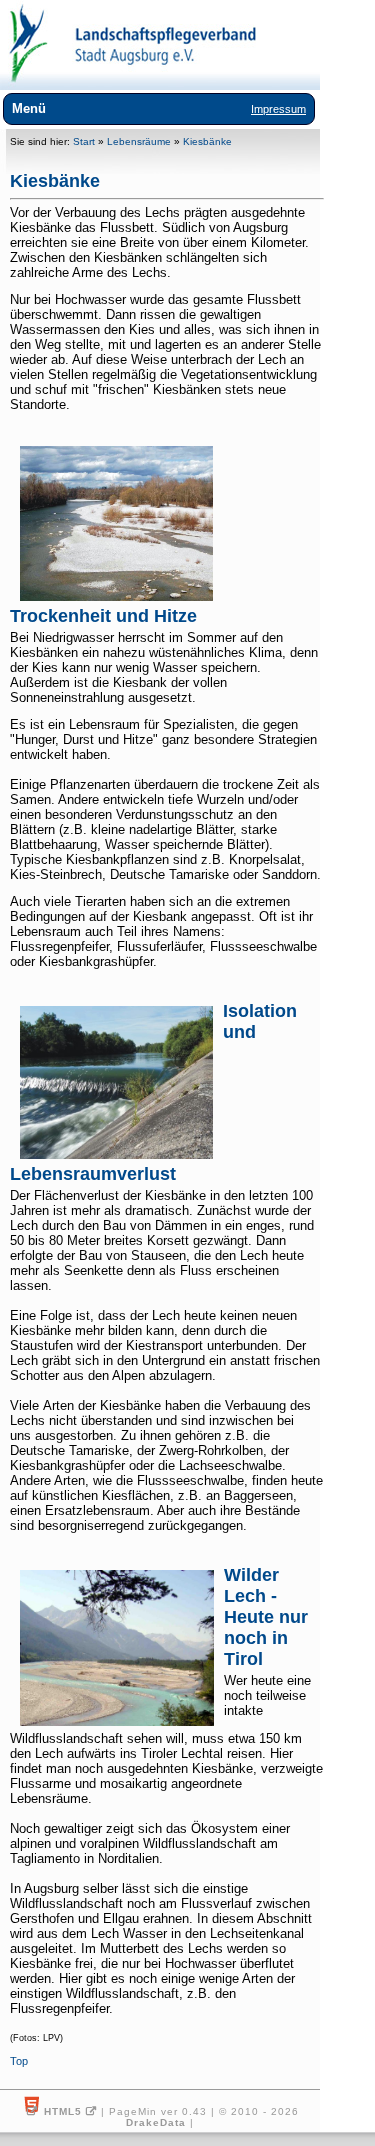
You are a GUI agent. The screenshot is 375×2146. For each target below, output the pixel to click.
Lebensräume (139, 141)
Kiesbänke (207, 141)
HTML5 (63, 2111)
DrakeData (156, 2122)
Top (19, 2061)
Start (84, 141)
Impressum (278, 109)
